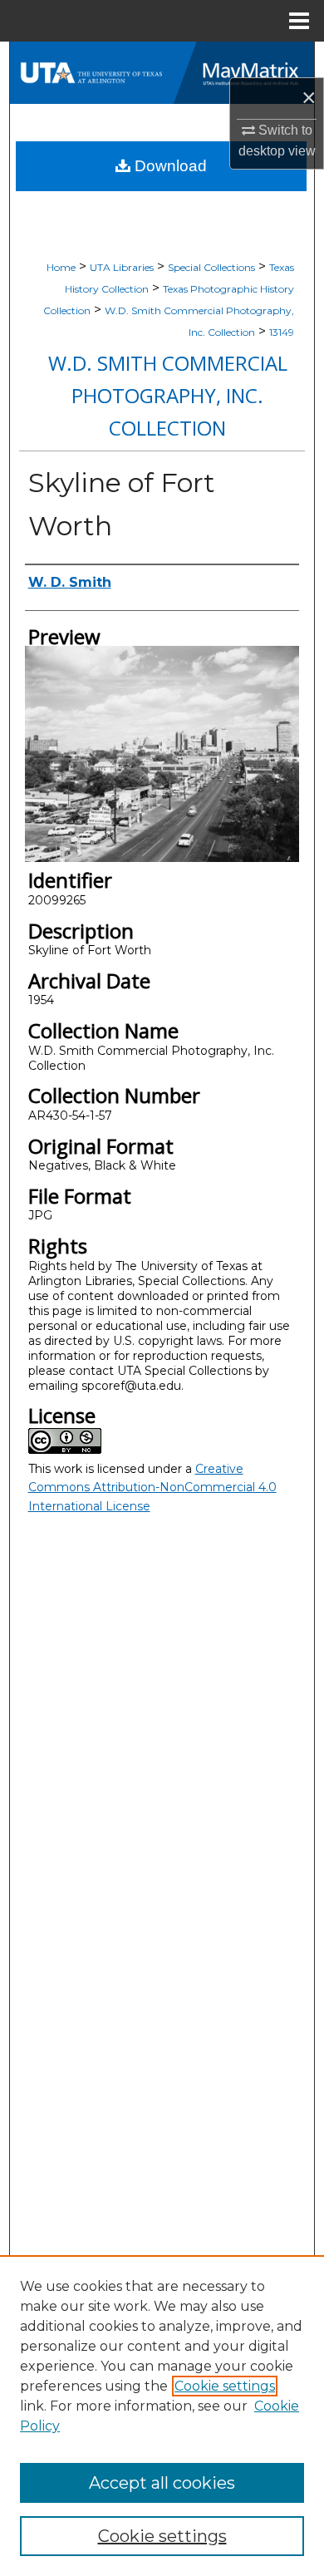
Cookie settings (225, 2386)
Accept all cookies (162, 2483)
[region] (162, 2416)
